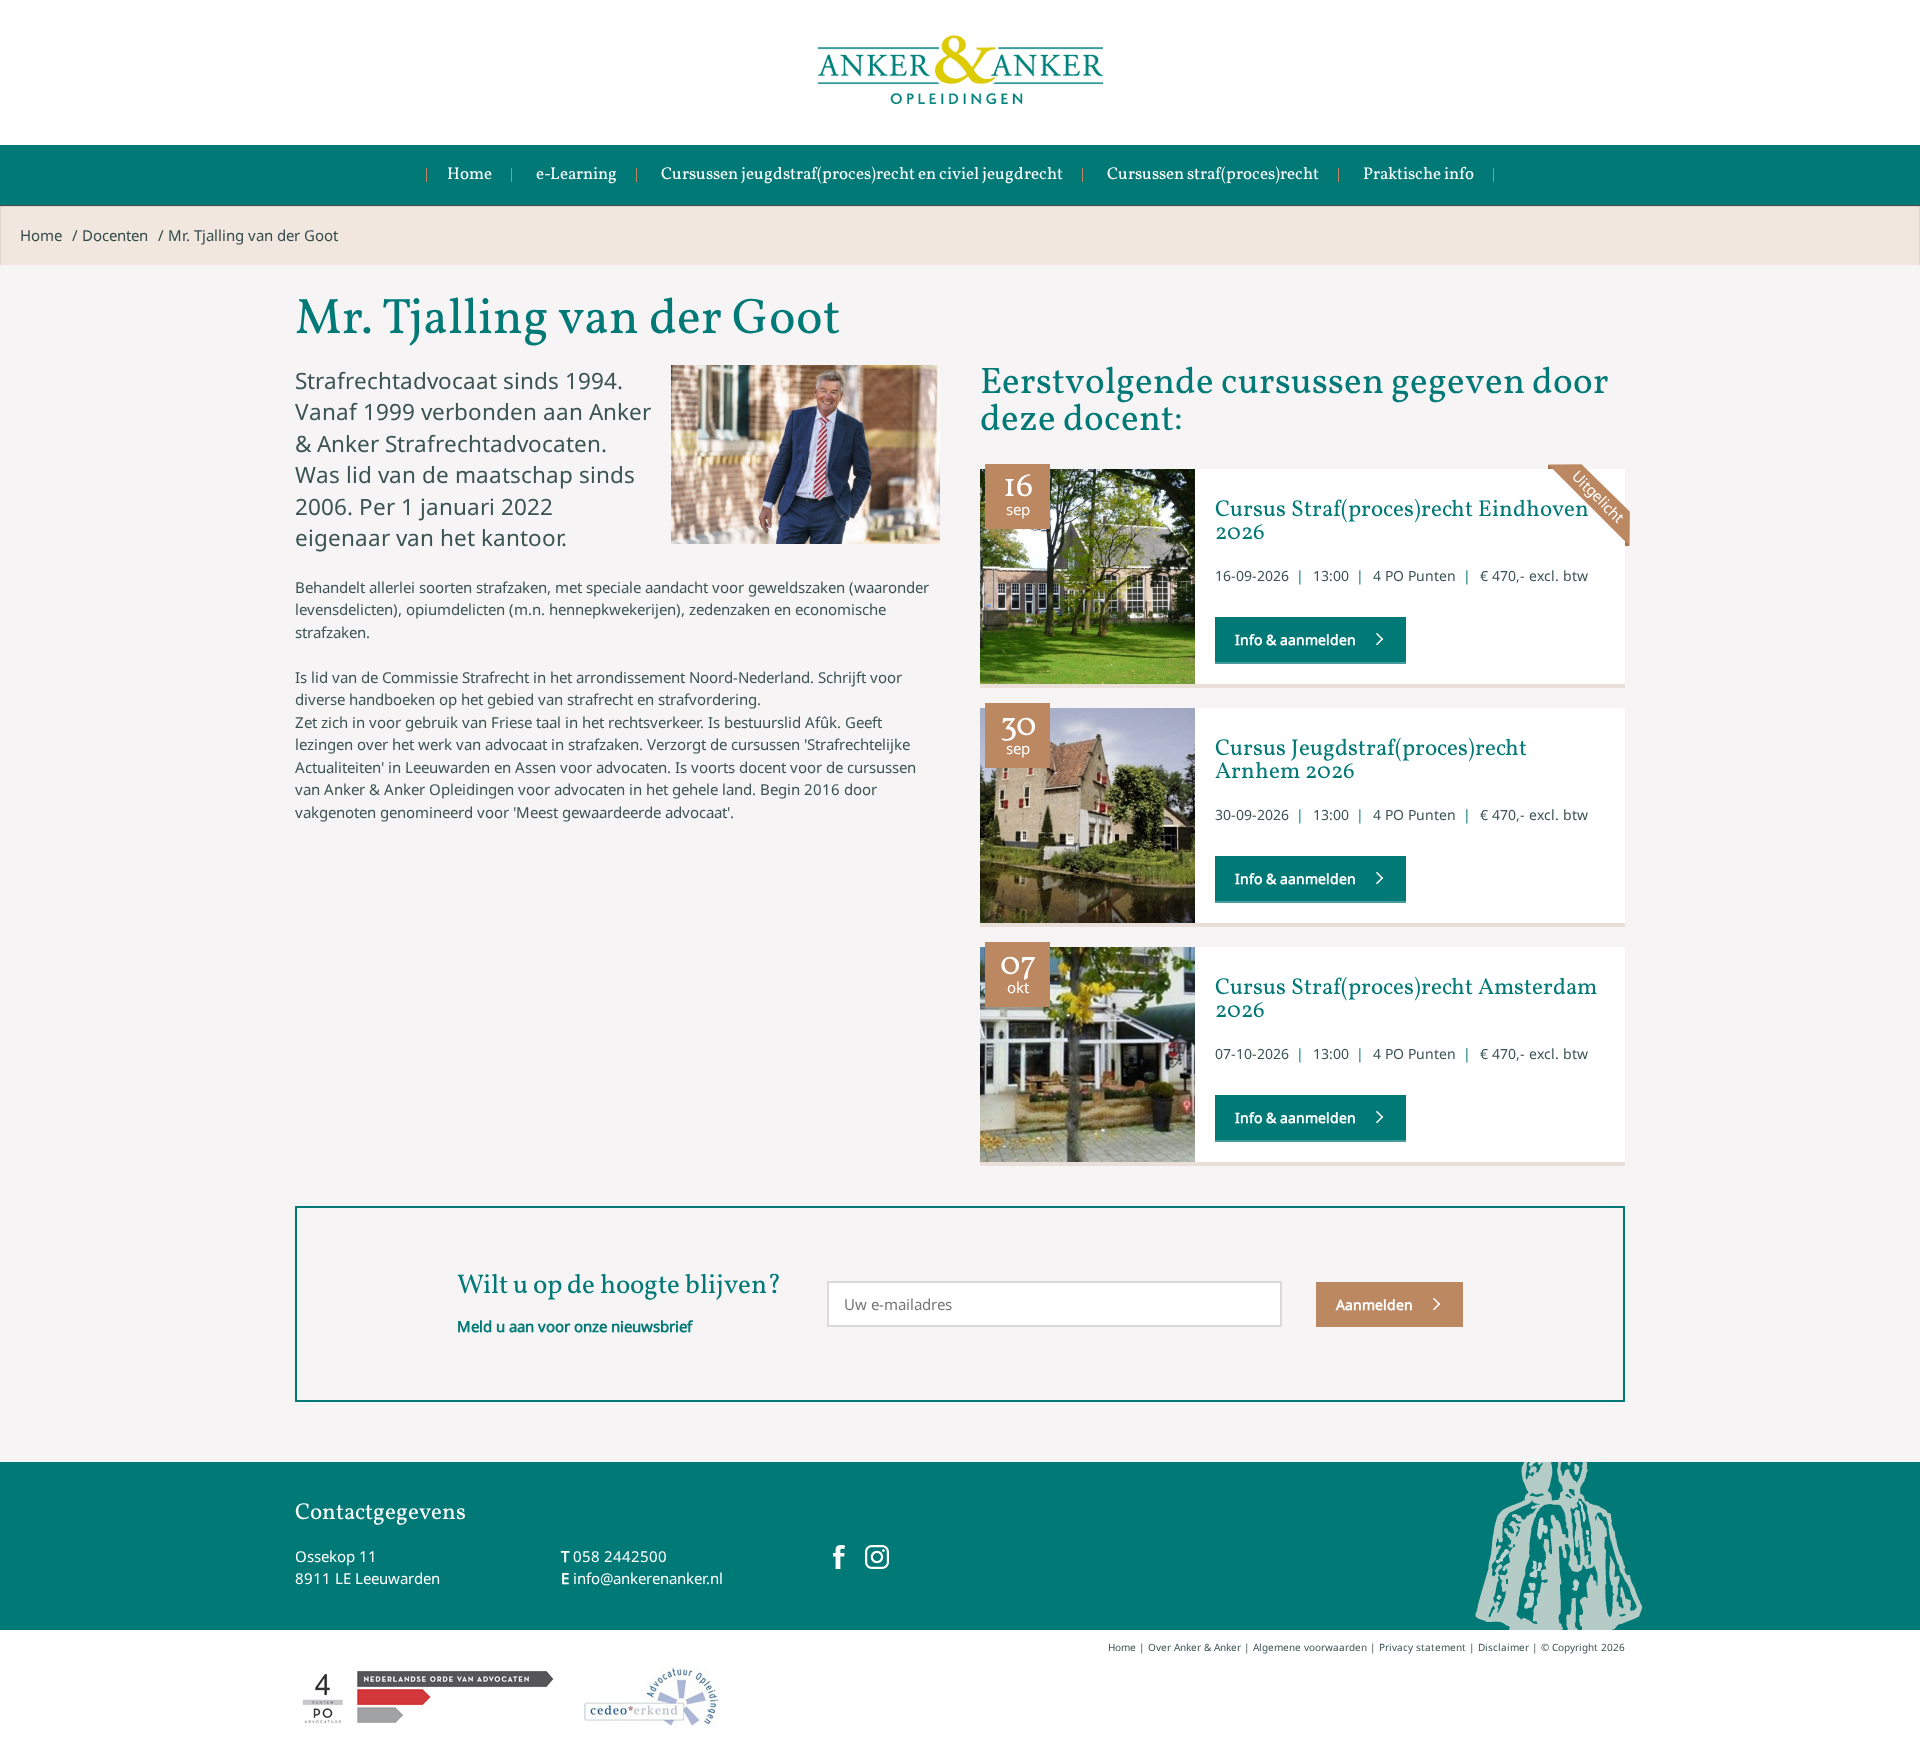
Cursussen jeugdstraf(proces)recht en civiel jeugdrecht (862, 174)
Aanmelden (1374, 1304)
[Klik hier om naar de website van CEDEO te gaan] (653, 1697)
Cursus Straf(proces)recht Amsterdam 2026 (1406, 999)
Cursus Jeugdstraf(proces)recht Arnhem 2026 (1371, 760)
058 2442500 (620, 1556)
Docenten (115, 235)
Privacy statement (1422, 1647)
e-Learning (576, 174)
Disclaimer (1503, 1647)
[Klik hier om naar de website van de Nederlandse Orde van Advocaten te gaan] (428, 1697)
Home (469, 174)
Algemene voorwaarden (1310, 1647)
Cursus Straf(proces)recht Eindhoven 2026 (1402, 521)
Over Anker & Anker (1194, 1647)
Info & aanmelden (1295, 639)
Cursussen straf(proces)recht (1213, 174)
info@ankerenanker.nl (648, 1578)
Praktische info (1418, 174)
